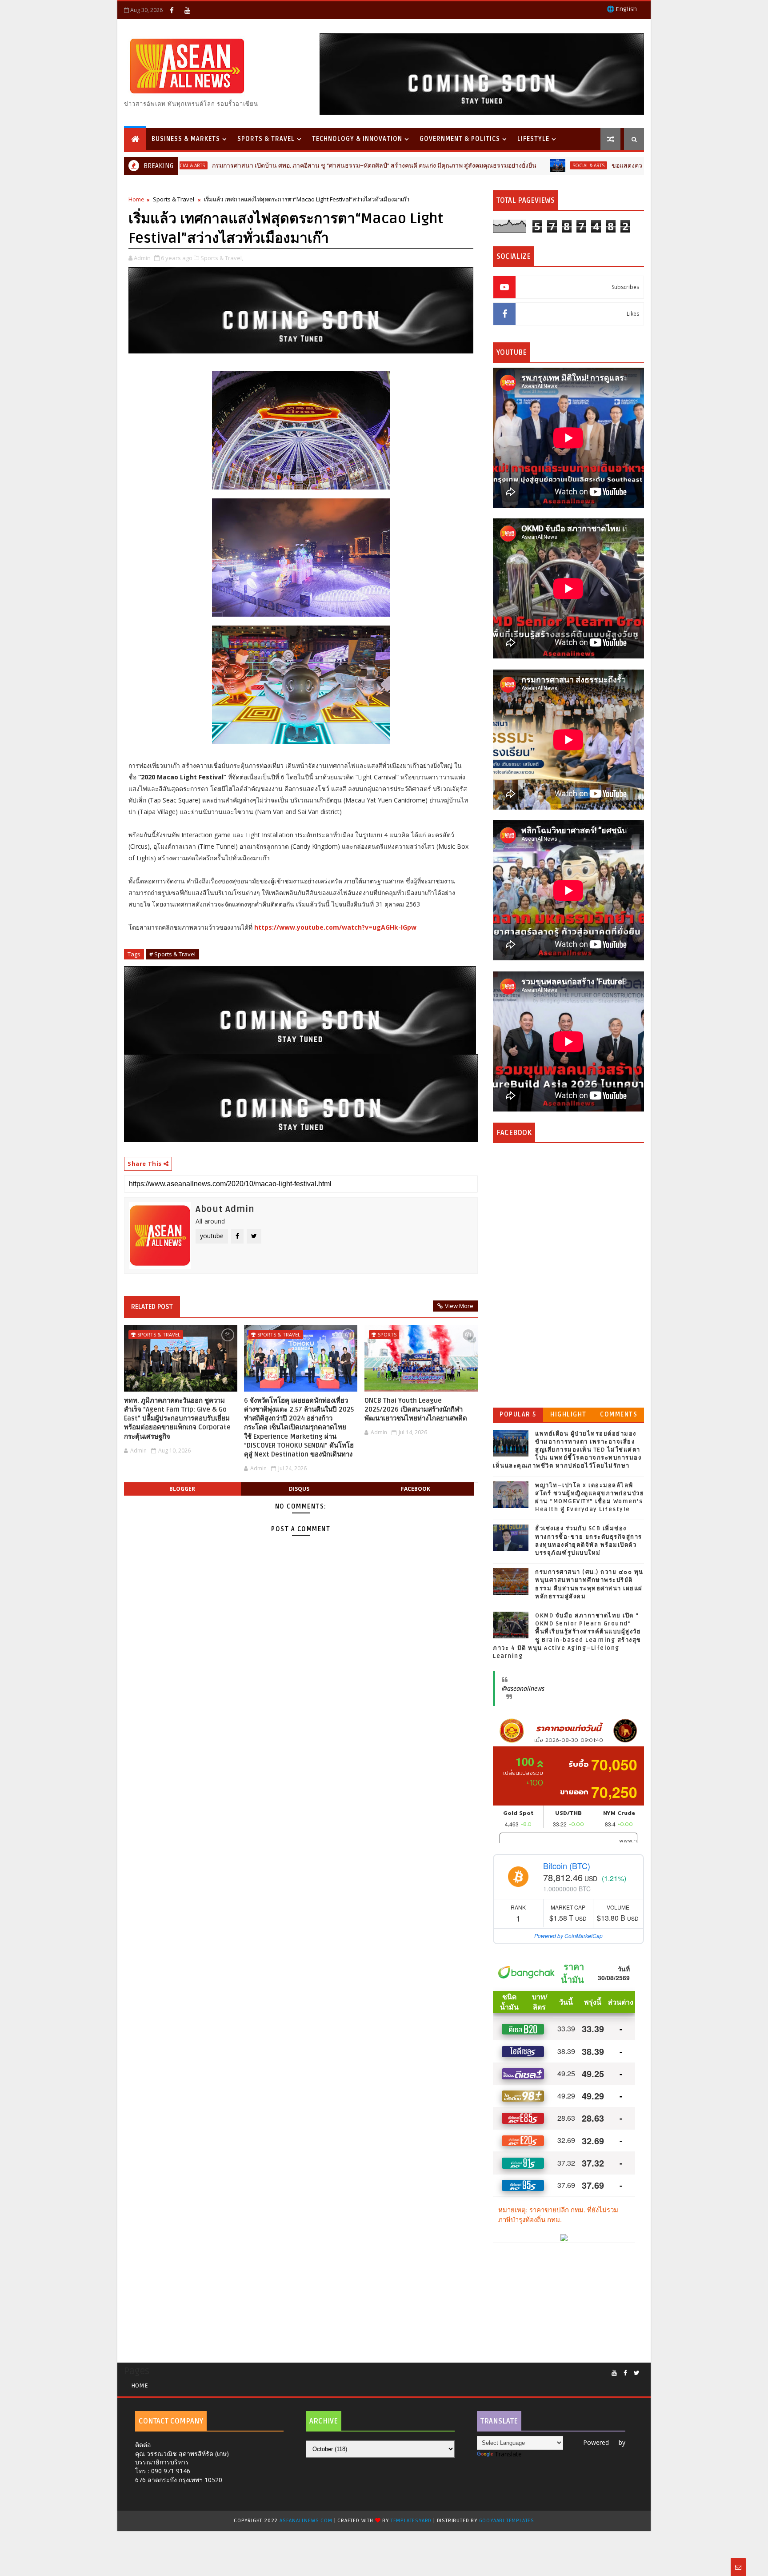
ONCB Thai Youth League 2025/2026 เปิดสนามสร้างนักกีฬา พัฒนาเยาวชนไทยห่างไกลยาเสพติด (416, 1410)
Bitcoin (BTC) (567, 1866)
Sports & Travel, (222, 258)
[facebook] (172, 10)
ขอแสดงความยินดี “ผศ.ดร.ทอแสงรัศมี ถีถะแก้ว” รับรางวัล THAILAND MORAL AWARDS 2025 (637, 166)
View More (459, 1306)
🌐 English (622, 9)
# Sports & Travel (172, 954)
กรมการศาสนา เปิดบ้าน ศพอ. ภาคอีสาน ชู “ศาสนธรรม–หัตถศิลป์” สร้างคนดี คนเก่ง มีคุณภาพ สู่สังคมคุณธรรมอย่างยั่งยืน (280, 166)
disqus (299, 1489)
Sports (387, 1334)
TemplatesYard (411, 2521)
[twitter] (637, 2373)
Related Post (152, 1307)
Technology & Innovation (357, 139)
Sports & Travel (266, 139)
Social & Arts (494, 165)
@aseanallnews (523, 1688)
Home (136, 199)
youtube (212, 1236)
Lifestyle (533, 139)
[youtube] (187, 10)
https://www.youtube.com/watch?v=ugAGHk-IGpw (335, 927)
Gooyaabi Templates (507, 2521)
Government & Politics (460, 139)
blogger (182, 1489)
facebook (416, 1489)
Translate (508, 2454)
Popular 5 (518, 1414)
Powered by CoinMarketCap (568, 1936)
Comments (619, 1414)
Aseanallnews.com (306, 2521)
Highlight (568, 1414)
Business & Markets (186, 139)
